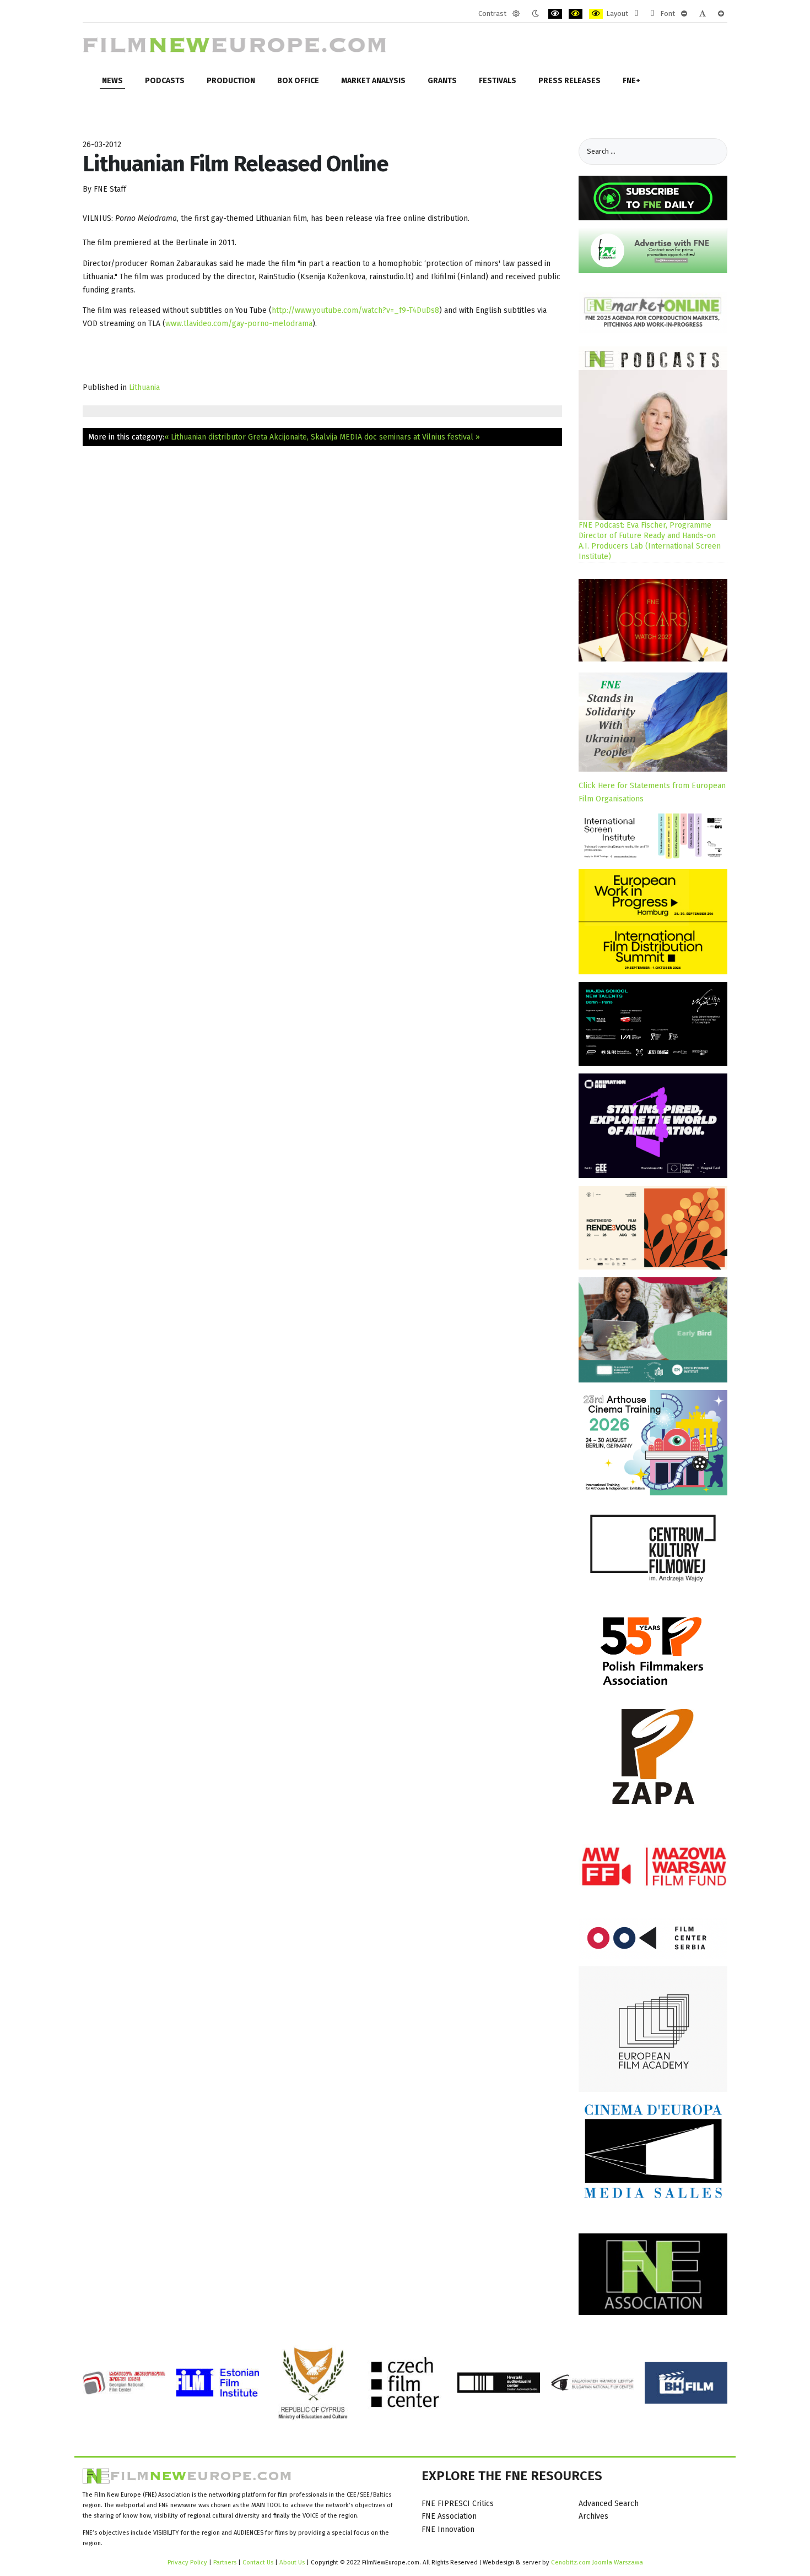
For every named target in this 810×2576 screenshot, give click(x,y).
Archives (593, 2516)
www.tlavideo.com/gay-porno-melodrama (239, 324)
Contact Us (259, 2562)
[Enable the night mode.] (535, 14)
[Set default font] (703, 14)
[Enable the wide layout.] (652, 14)
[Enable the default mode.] (516, 14)
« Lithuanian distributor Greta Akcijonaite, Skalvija (251, 437)
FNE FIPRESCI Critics (458, 2504)
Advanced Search (609, 2504)
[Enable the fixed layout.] (636, 14)
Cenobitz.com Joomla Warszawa (597, 2562)
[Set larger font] (721, 14)
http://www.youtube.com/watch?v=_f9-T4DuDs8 (355, 310)
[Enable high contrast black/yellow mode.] (576, 14)
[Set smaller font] (684, 14)
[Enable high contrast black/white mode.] (555, 14)
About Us (292, 2562)
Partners (225, 2562)
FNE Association (449, 2516)
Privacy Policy (187, 2562)
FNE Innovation (448, 2529)
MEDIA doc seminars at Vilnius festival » (410, 437)
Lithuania (144, 387)
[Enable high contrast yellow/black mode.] (596, 14)
